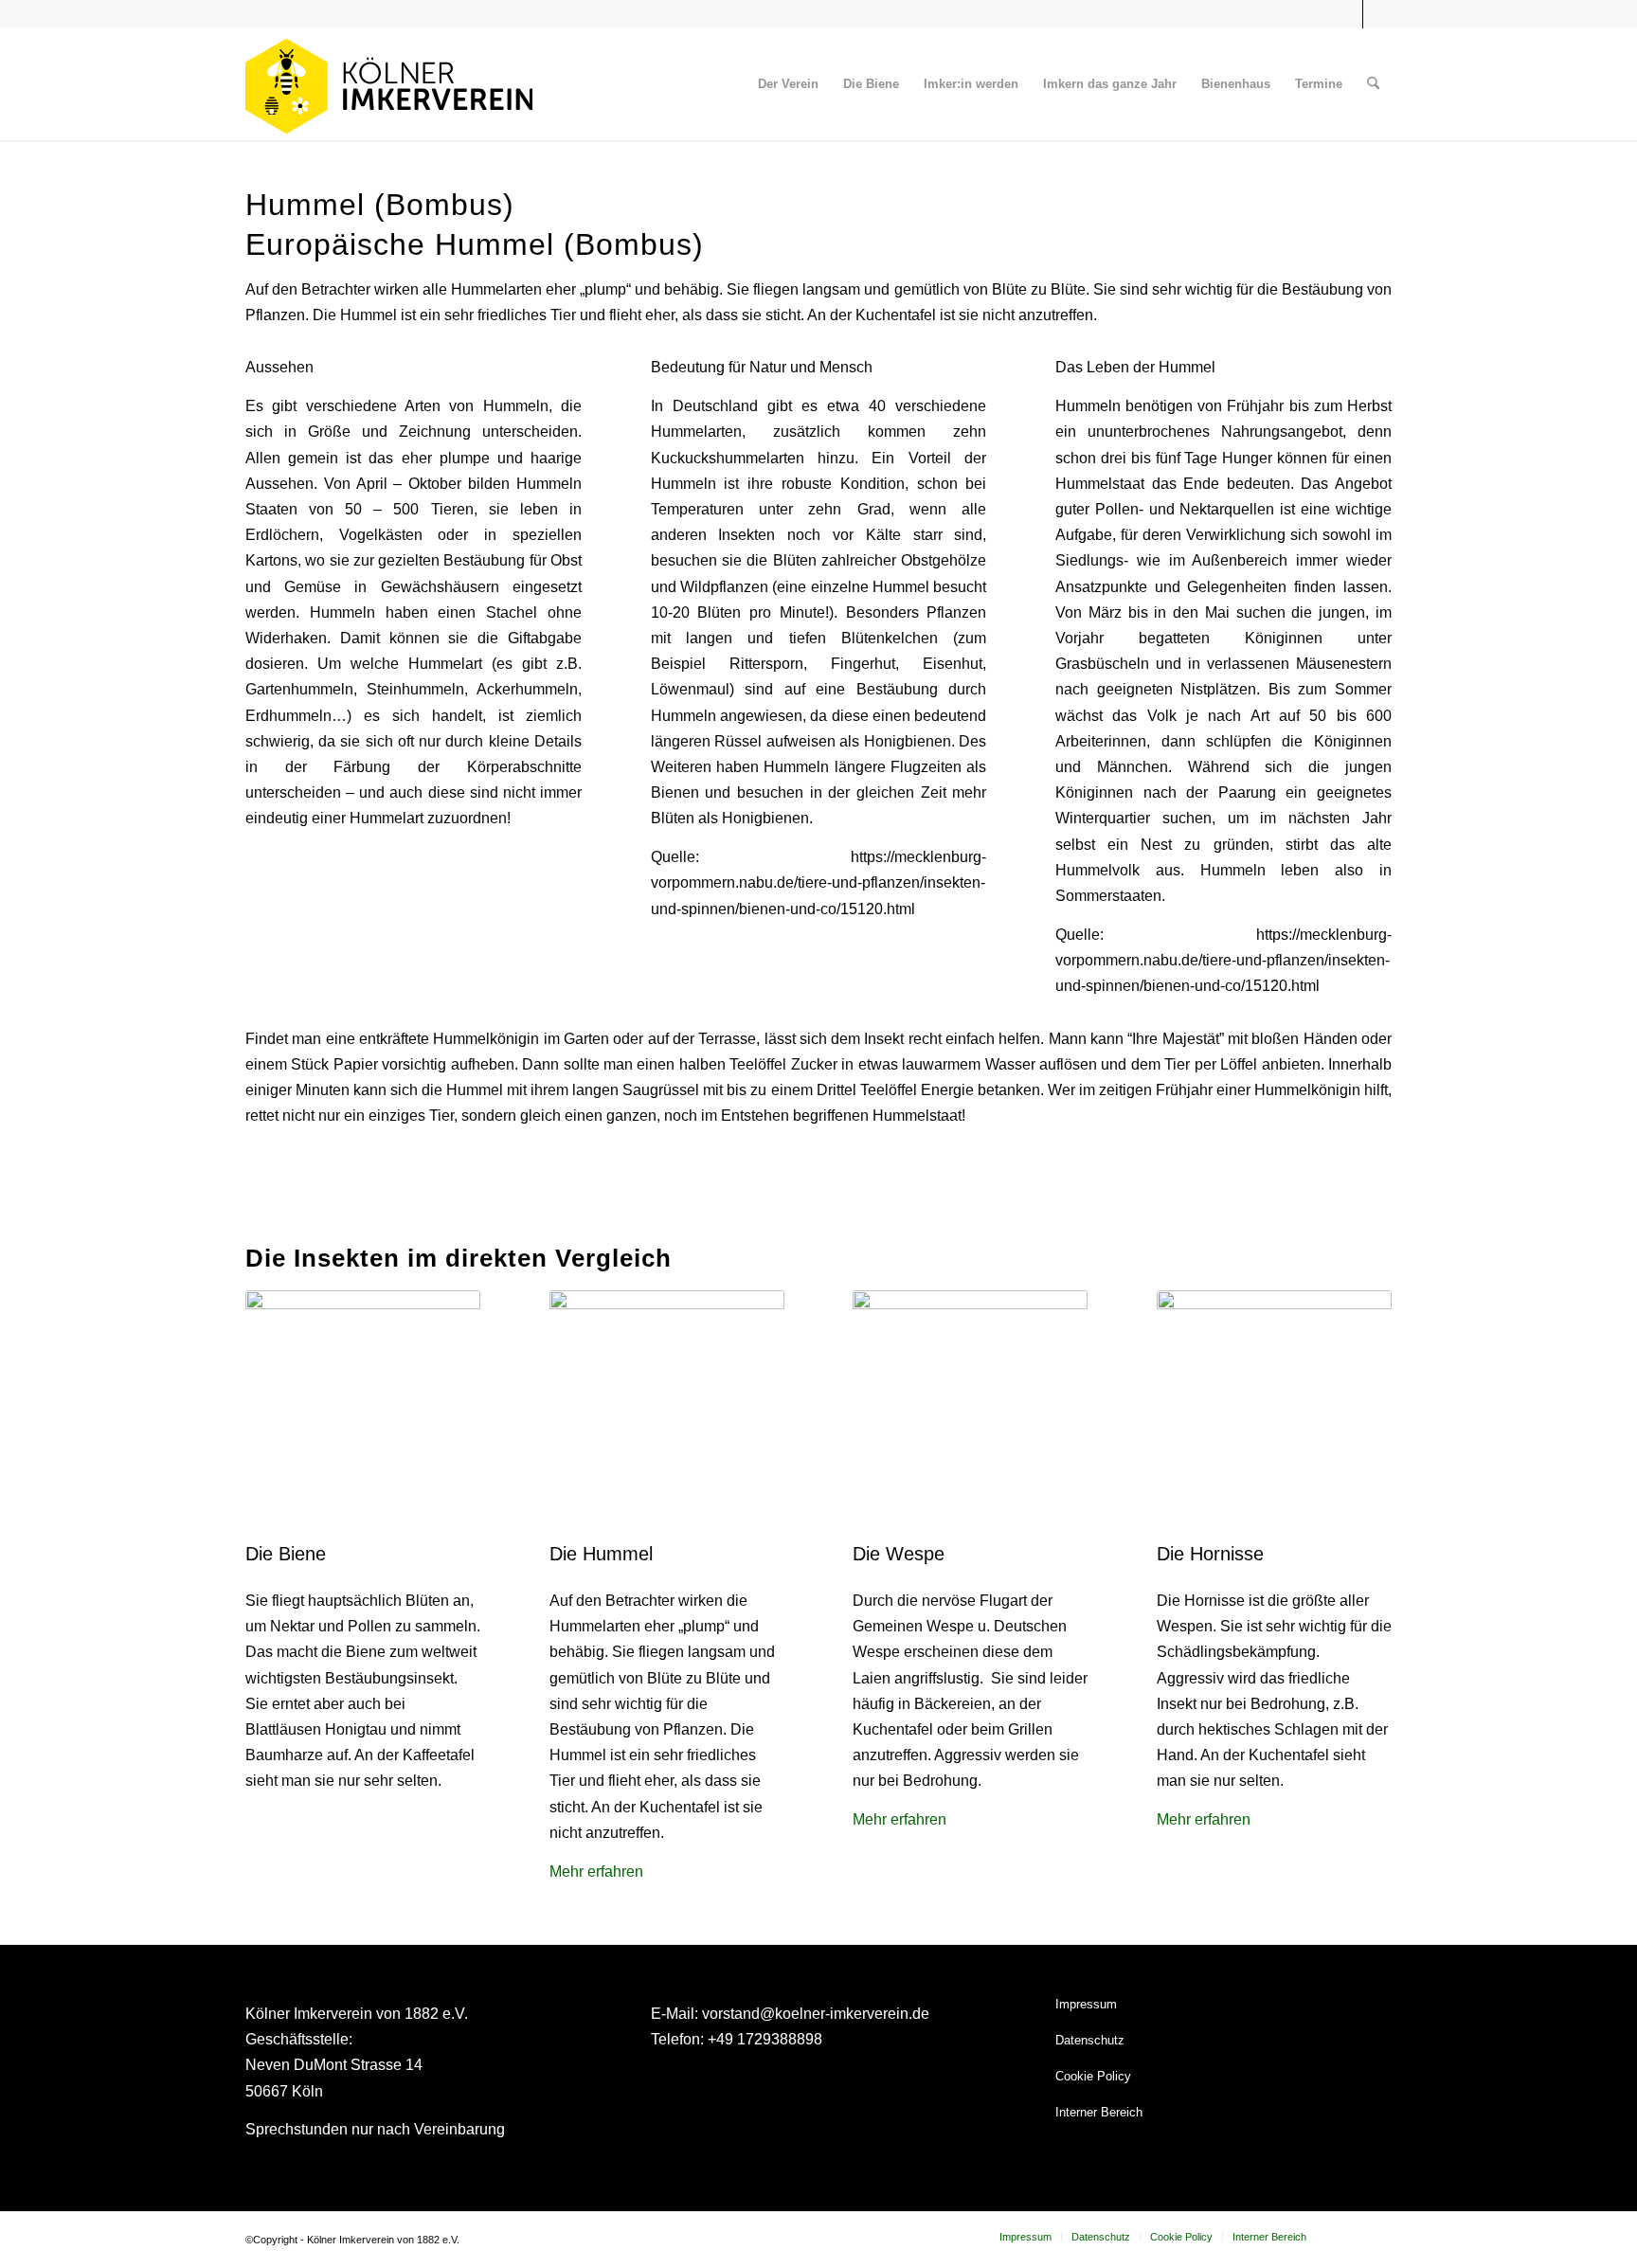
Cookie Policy (1093, 2076)
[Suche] (1373, 84)
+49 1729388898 (765, 2039)
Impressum (1086, 2004)
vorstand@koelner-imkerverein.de (816, 2014)
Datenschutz (1090, 2040)
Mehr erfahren (596, 1872)
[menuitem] (788, 84)
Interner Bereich (1099, 2112)
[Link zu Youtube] (1377, 14)
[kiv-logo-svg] (389, 84)
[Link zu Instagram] (1349, 14)
